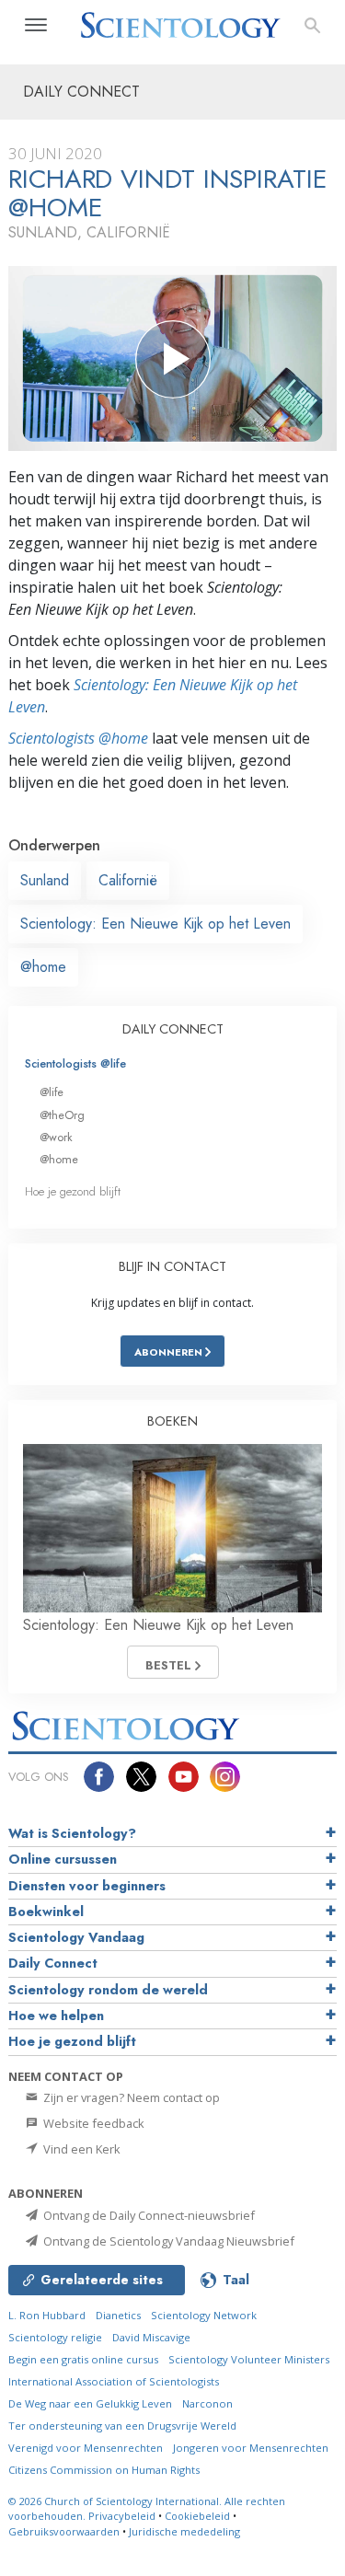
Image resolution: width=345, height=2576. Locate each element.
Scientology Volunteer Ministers (249, 2359)
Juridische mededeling (184, 2531)
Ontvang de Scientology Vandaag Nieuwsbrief (167, 2241)
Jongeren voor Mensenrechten (251, 2448)
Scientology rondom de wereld (108, 1990)
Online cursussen (63, 1859)
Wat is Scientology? (72, 1833)
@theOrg (62, 1115)
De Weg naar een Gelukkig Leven (90, 2403)
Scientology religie (55, 2337)
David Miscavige (151, 2337)
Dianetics (118, 2315)
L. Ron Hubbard (47, 2315)
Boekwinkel (46, 1912)
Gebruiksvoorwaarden (64, 2531)
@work (56, 1137)
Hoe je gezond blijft (73, 1191)
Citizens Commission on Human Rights (104, 2470)
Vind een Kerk (80, 2149)
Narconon (207, 2403)
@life (52, 1092)
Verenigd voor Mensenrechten (86, 2448)
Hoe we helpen (56, 2016)
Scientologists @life (75, 1063)
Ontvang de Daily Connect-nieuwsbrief (148, 2215)
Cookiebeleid (197, 2516)
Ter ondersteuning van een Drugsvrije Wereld (122, 2426)
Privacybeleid (122, 2516)
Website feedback (92, 2123)
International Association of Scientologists (114, 2381)
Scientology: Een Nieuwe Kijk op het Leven (155, 924)
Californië (128, 880)
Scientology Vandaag (76, 1937)
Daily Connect (53, 1963)
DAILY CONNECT (173, 1029)
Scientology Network (204, 2315)
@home (43, 967)
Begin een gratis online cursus (83, 2359)
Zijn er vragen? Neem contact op (130, 2097)
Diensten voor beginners (87, 1886)
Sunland (45, 880)
